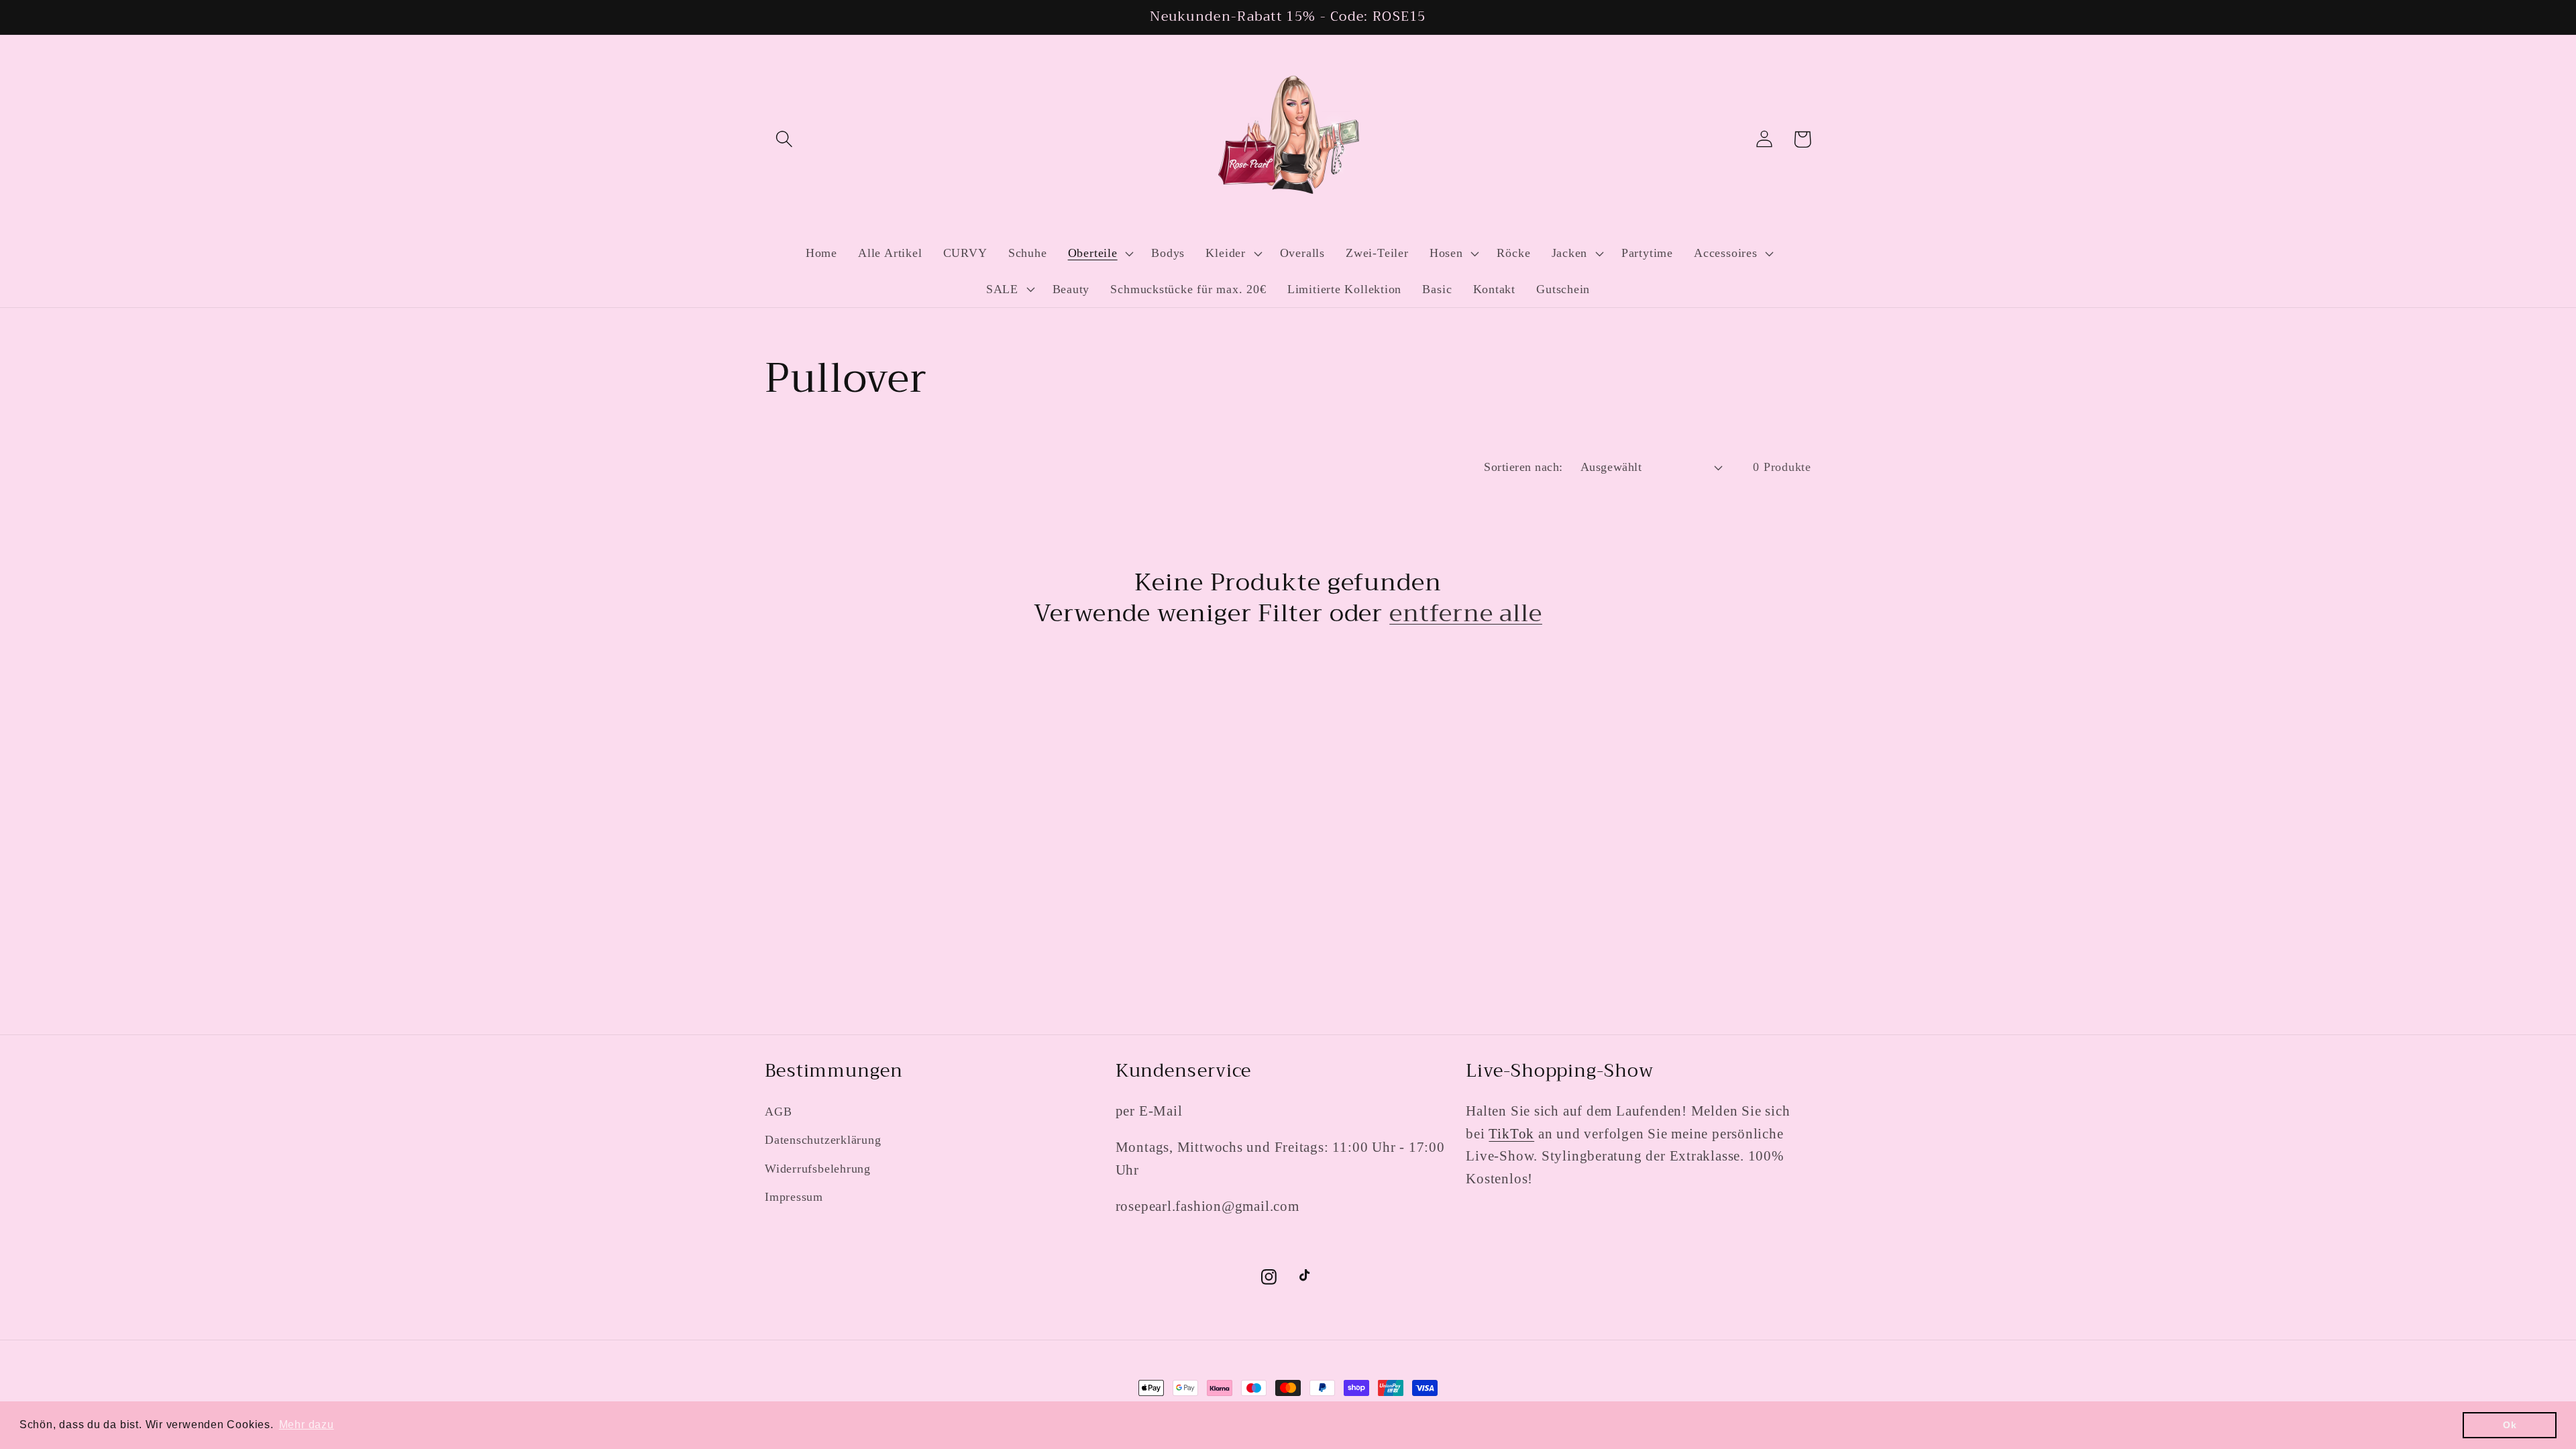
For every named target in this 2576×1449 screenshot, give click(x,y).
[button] (784, 139)
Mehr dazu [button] (307, 1425)
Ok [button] (2510, 1425)
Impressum (794, 1197)
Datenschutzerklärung (823, 1140)
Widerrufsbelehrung (818, 1169)
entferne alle (1466, 613)
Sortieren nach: (1523, 467)
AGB (778, 1112)
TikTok (1511, 1133)
